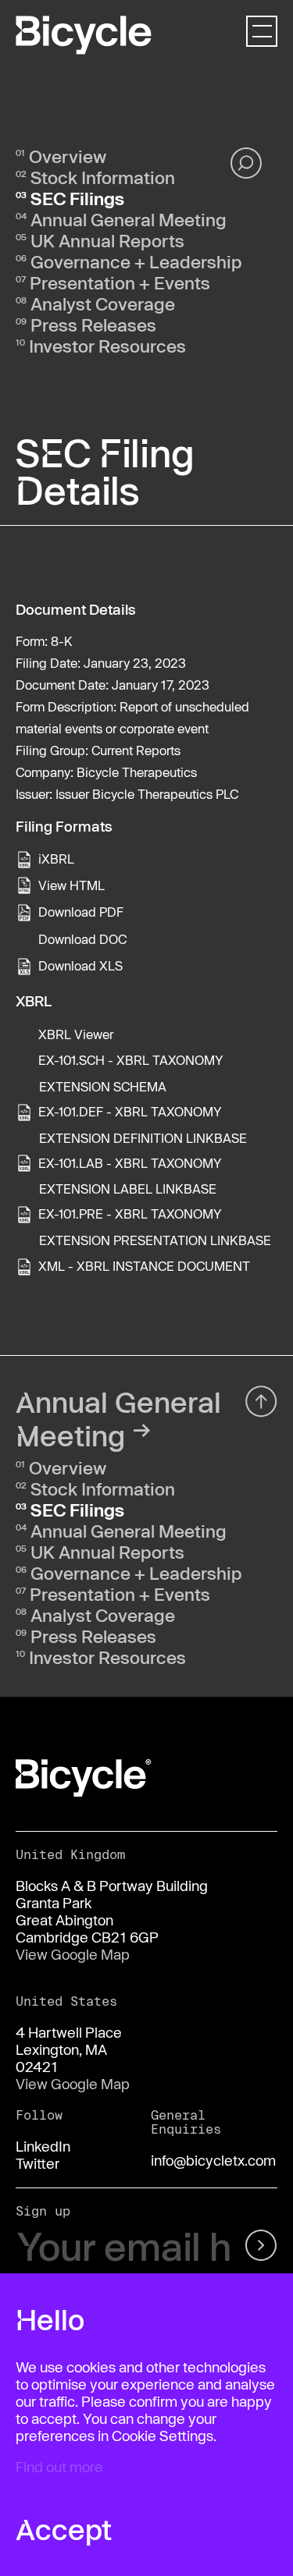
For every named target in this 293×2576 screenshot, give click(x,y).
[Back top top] (261, 1402)
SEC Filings (77, 198)
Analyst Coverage (103, 303)
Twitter (38, 2163)
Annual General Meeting (129, 219)
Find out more (59, 2467)
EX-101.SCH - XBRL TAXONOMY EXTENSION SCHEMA (131, 1073)
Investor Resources (107, 346)
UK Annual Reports (107, 240)
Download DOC (82, 939)
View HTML (71, 885)
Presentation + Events (120, 282)
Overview (68, 156)
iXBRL (56, 859)
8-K (62, 641)
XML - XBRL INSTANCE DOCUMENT (144, 1266)
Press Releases (93, 325)
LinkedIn (43, 2146)
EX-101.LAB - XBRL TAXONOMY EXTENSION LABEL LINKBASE (130, 1176)
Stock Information (103, 177)
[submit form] (259, 2247)
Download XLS (80, 965)
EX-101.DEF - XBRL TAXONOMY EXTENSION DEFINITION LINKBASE (143, 1125)
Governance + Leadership (136, 261)
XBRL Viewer (76, 1034)
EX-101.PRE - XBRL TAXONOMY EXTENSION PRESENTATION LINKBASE (155, 1227)
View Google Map (73, 1954)
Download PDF (81, 912)
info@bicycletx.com (213, 2160)
